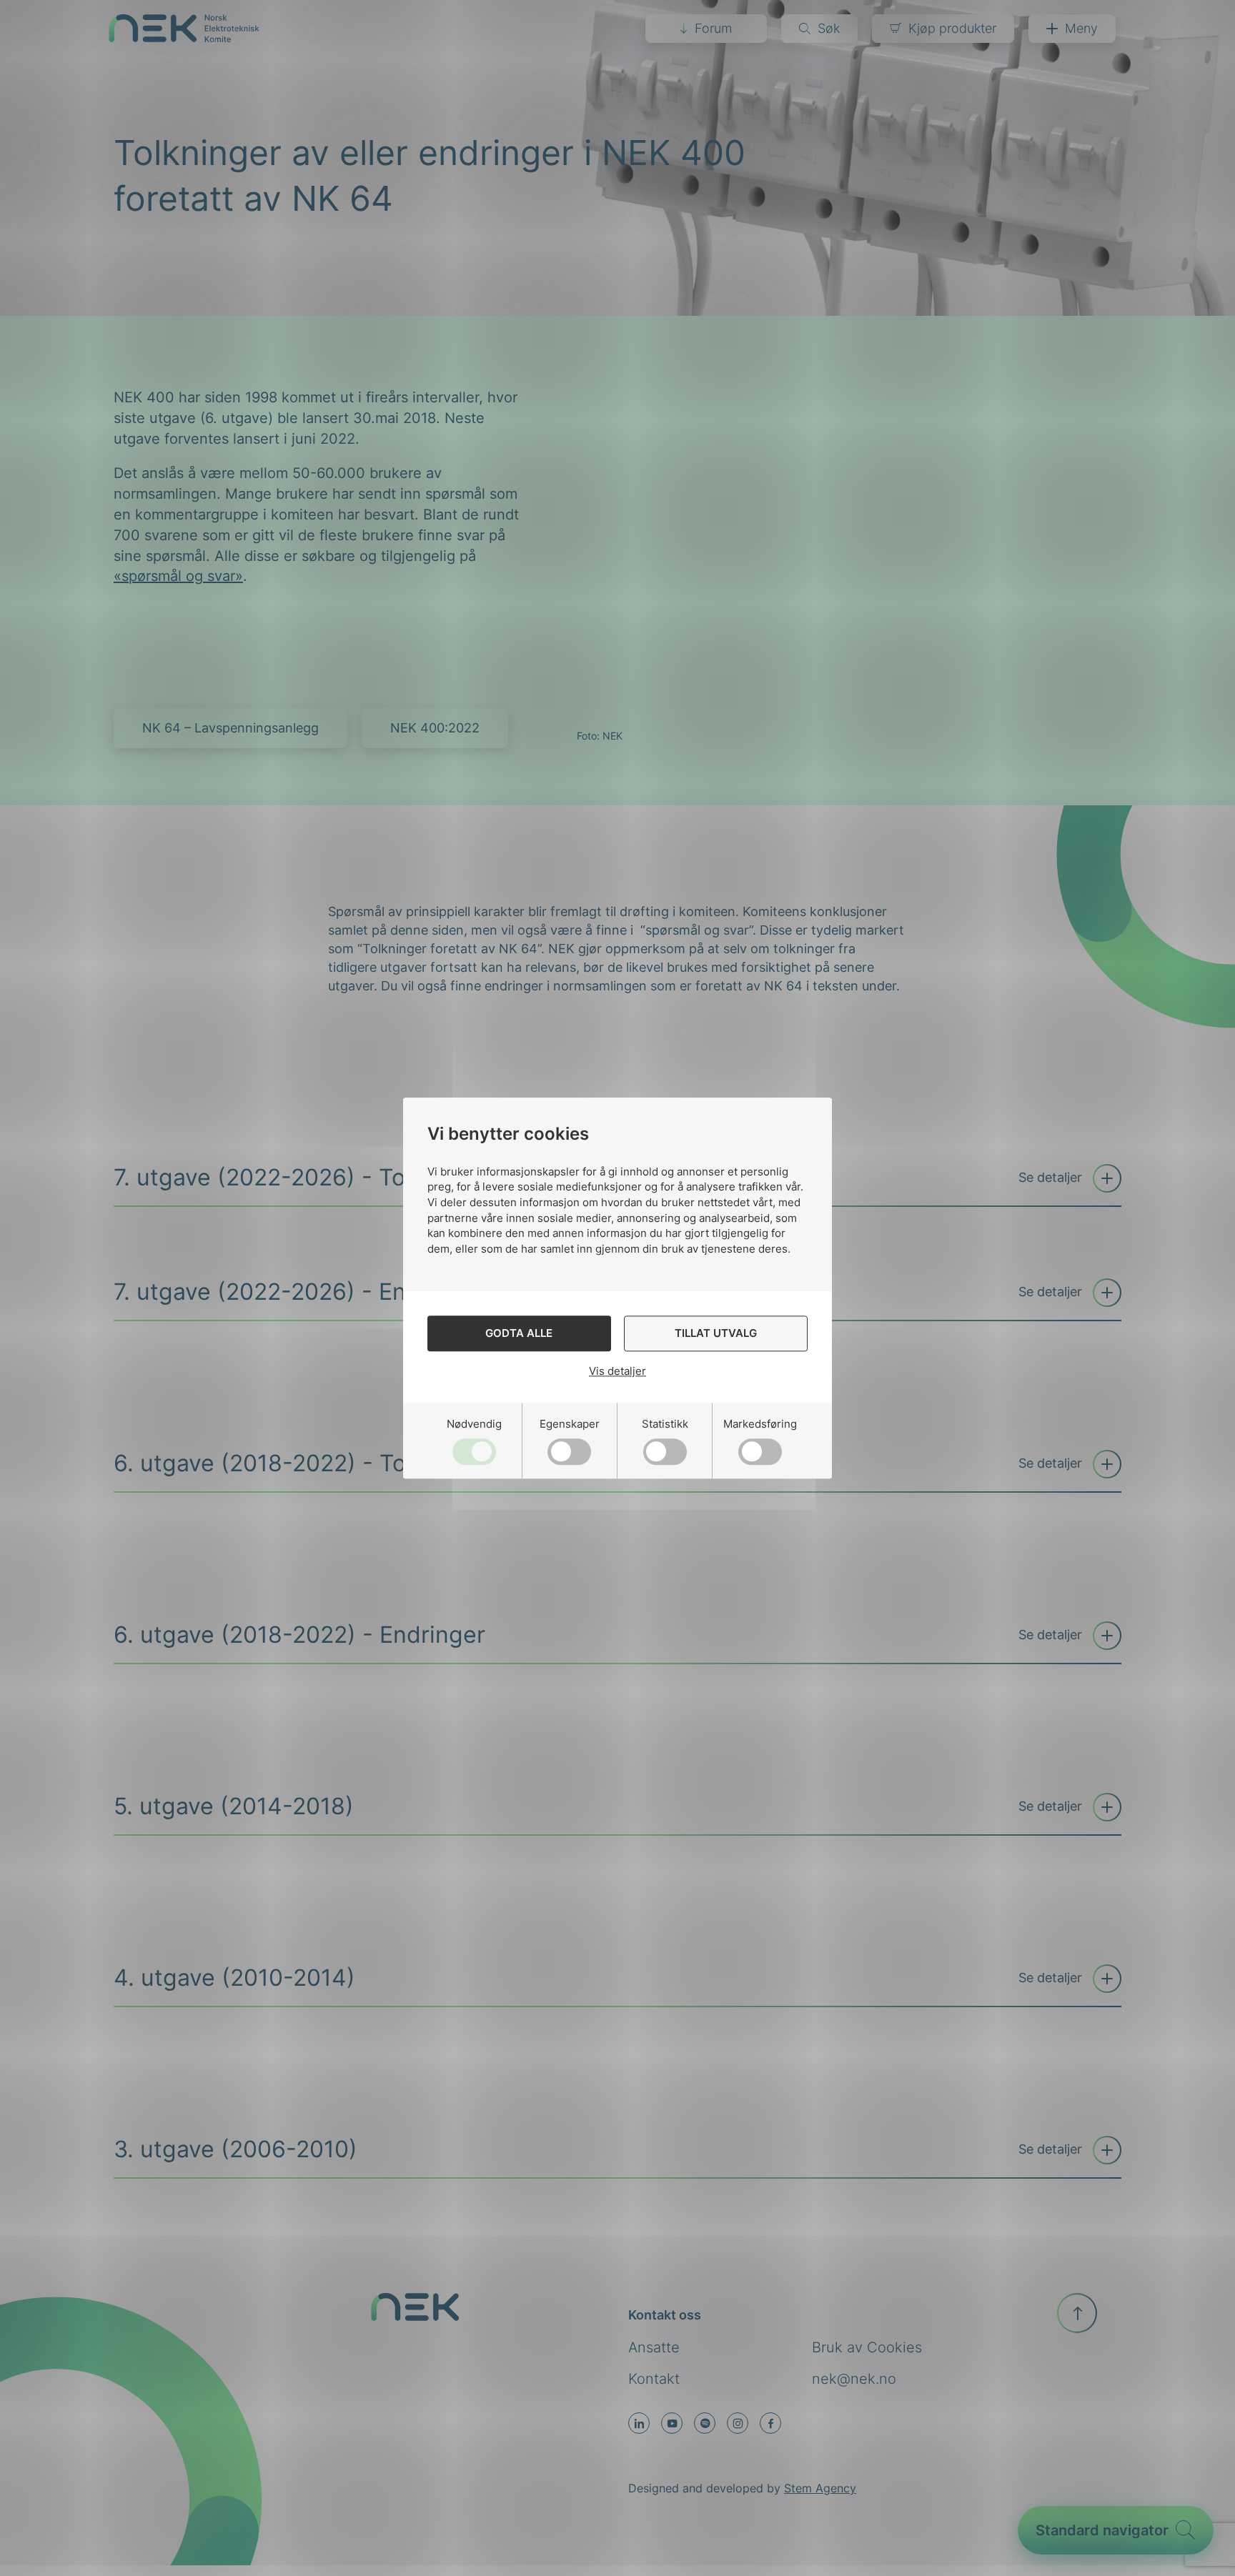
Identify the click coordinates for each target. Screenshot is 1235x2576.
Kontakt (654, 2379)
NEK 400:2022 (435, 728)
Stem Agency (820, 2488)
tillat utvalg (716, 1333)
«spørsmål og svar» (178, 576)
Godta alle (519, 1333)
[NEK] (184, 38)
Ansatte (654, 2347)
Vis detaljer (617, 1371)
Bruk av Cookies (867, 2347)
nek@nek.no (854, 2379)
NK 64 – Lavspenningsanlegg (230, 728)
